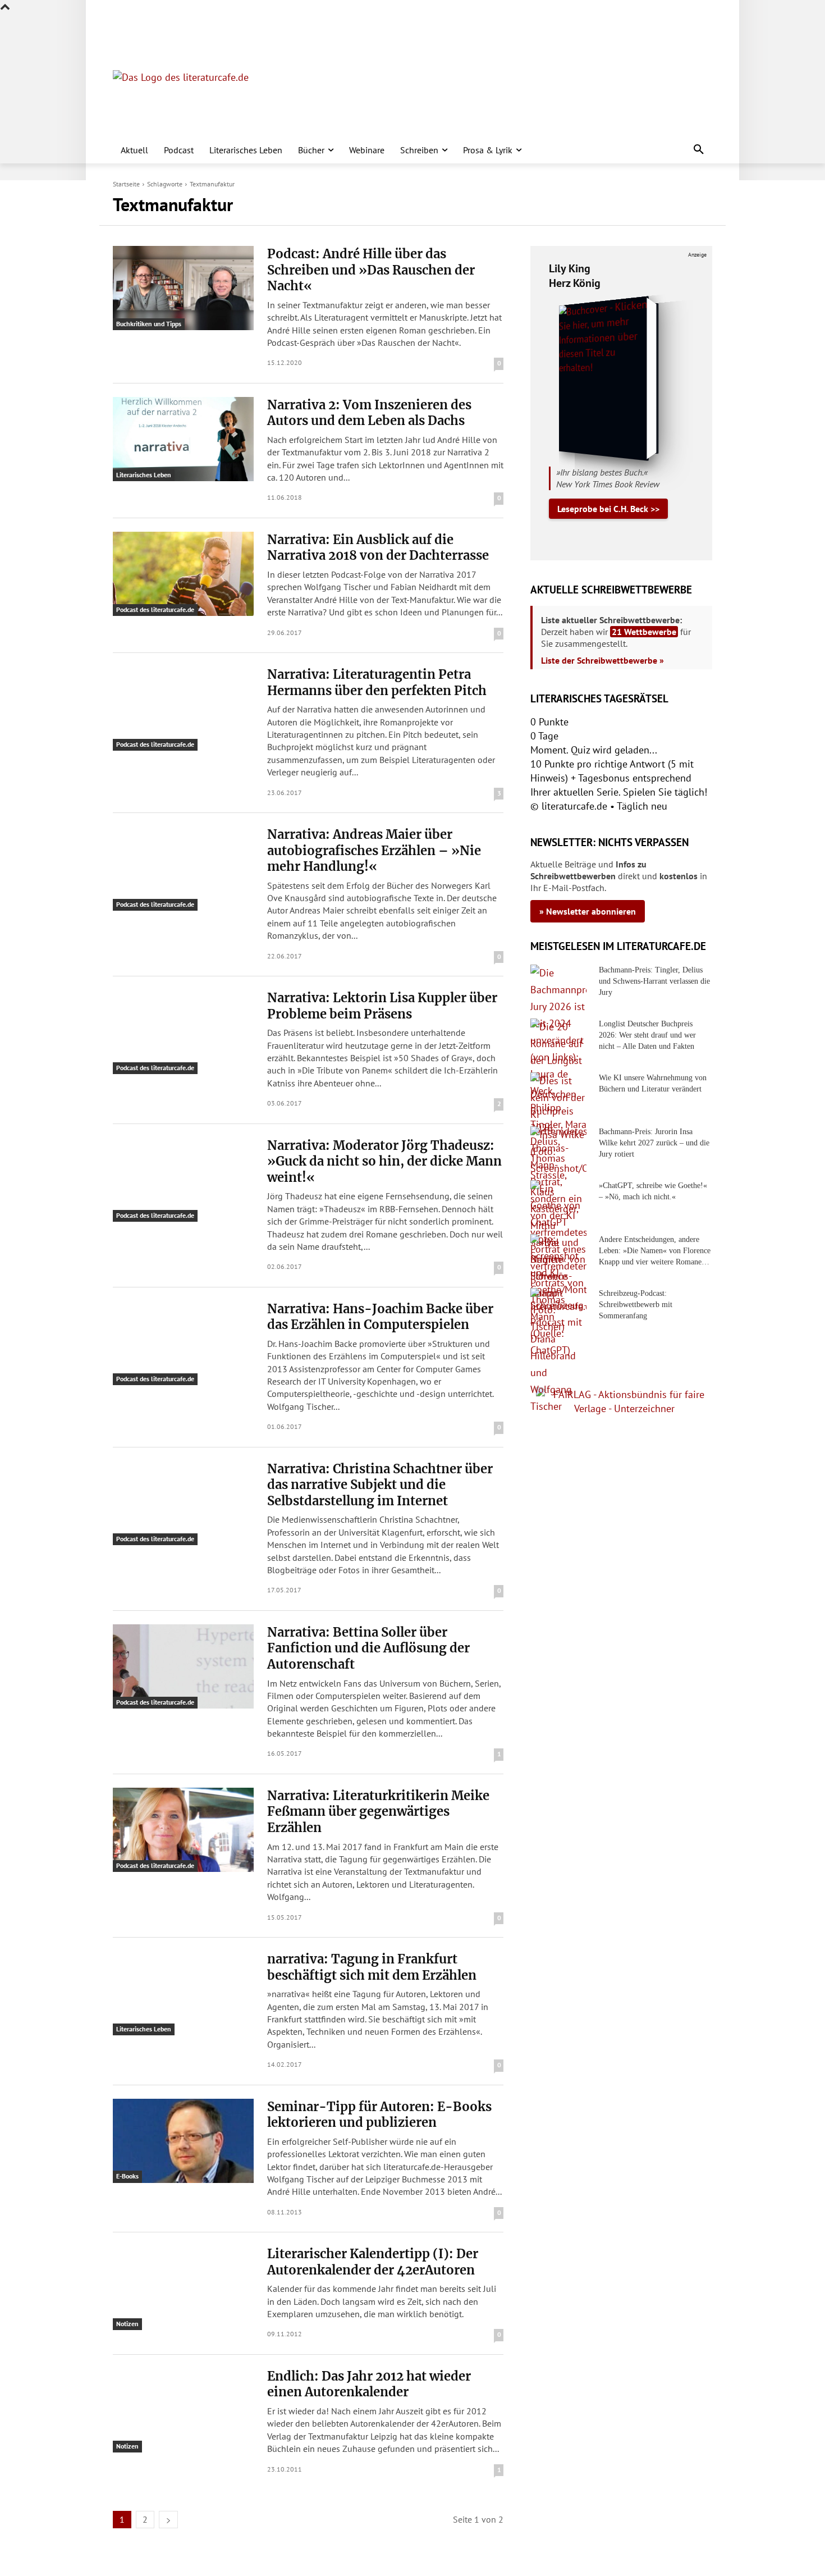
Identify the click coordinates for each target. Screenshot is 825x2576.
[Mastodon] (227, 23)
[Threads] (191, 23)
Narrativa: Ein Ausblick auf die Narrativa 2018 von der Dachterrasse (378, 548)
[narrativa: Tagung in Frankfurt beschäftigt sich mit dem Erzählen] (183, 1993)
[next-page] (168, 2520)
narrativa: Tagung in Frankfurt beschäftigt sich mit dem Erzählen (372, 1967)
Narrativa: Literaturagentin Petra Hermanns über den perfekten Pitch (377, 682)
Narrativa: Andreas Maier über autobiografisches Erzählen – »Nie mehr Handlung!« (374, 850)
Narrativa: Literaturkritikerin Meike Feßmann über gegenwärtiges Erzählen (378, 1812)
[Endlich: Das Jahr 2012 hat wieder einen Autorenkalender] (183, 2410)
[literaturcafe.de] (195, 95)
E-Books (127, 2176)
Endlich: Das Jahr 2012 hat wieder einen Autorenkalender (369, 2384)
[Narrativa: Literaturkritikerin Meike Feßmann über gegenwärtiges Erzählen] (183, 1830)
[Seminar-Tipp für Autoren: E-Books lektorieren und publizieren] (183, 2141)
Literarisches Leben (144, 475)
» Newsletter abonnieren (588, 911)
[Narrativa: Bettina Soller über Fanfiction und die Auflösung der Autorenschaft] (183, 1666)
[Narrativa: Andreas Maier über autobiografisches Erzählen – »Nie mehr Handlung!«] (183, 869)
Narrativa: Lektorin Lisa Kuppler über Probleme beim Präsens (382, 1006)
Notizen (127, 2324)
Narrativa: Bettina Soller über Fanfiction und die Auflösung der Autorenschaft (368, 1648)
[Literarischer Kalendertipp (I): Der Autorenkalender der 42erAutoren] (183, 2288)
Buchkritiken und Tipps (149, 324)
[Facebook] (120, 23)
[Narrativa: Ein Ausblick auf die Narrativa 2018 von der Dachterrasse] (183, 574)
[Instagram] (138, 23)
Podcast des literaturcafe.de (155, 609)
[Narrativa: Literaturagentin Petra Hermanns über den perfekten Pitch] (183, 709)
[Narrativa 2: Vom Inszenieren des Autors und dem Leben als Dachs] (183, 439)
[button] (699, 150)
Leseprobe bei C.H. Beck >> (608, 509)
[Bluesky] (209, 23)
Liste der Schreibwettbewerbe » (602, 660)
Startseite (126, 184)
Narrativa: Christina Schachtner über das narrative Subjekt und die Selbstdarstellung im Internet (380, 1485)
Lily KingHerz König (575, 276)
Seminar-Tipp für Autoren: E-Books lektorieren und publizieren (379, 2115)
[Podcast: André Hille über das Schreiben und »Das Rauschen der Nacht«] (183, 288)
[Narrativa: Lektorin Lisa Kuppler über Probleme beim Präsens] (183, 1032)
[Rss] (244, 23)
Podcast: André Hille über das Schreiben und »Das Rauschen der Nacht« (371, 270)
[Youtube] (156, 23)
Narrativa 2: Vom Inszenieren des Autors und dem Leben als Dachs (369, 413)
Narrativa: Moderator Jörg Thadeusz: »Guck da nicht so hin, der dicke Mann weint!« (384, 1161)
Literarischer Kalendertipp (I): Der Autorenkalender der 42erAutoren (373, 2262)
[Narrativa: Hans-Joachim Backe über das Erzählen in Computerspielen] (183, 1343)
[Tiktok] (174, 23)
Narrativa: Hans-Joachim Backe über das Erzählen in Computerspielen (380, 1317)
